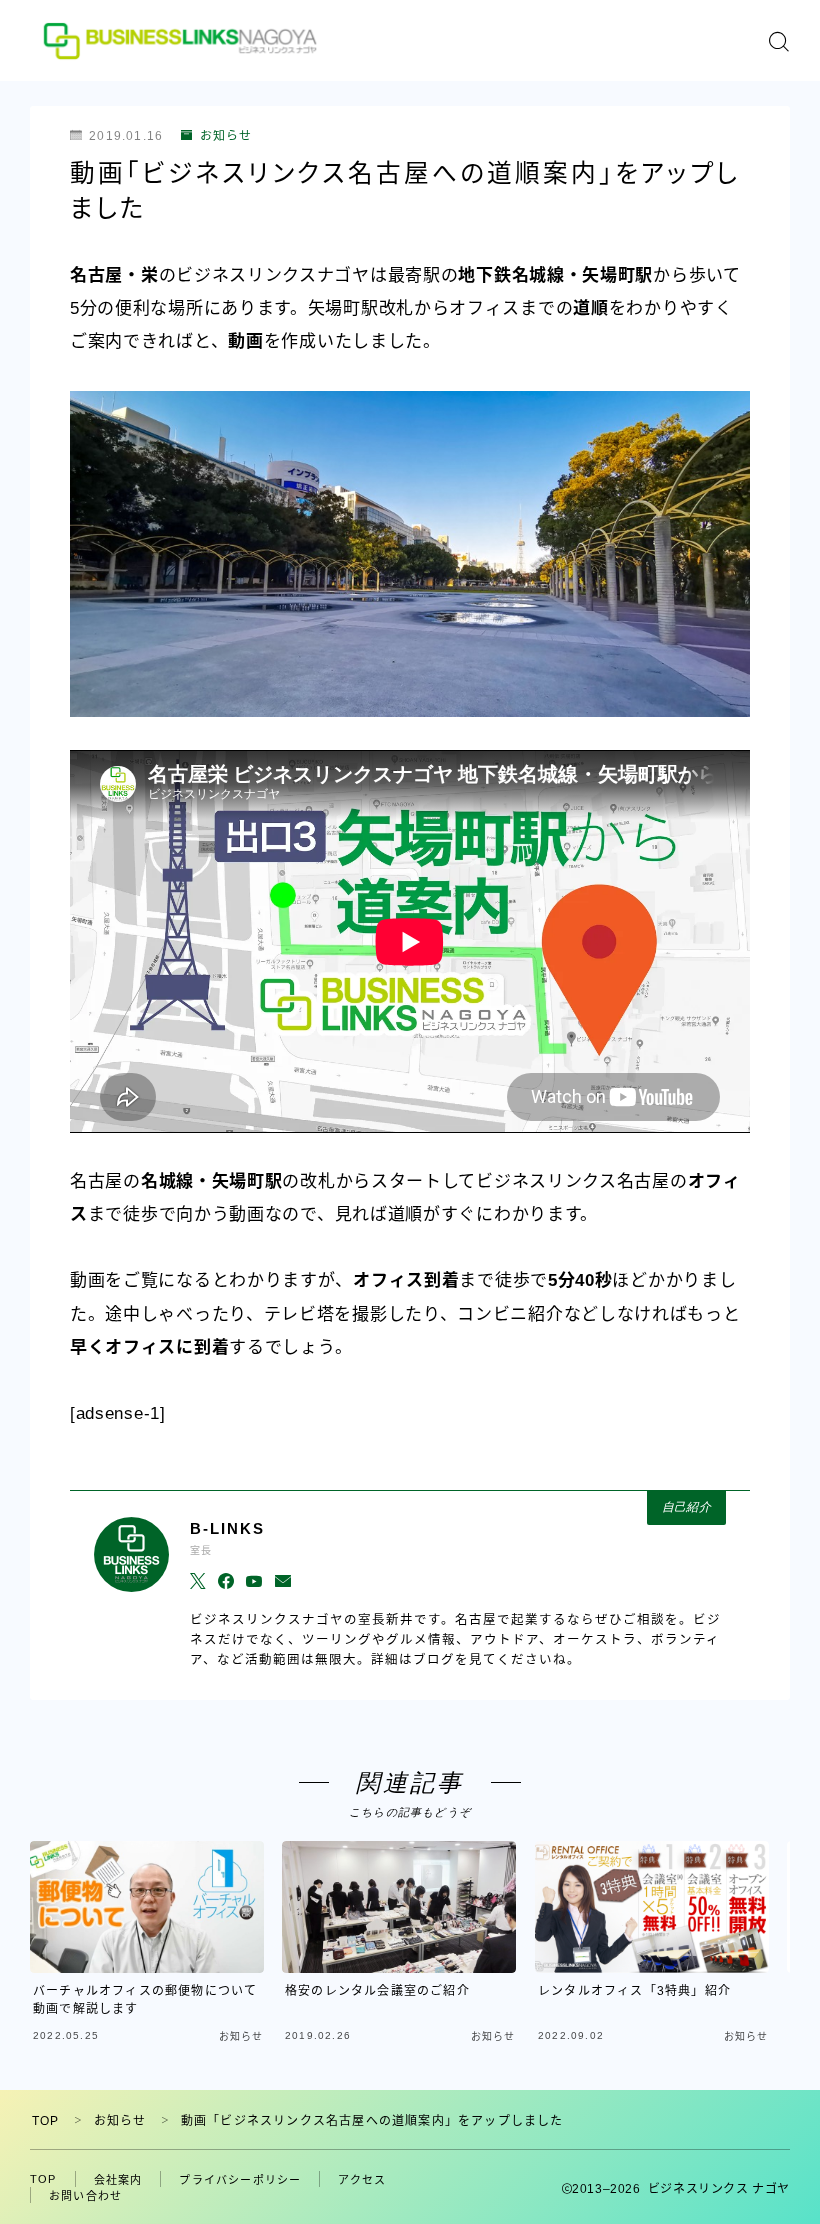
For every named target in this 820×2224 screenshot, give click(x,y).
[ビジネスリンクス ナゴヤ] (183, 40)
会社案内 (118, 2180)
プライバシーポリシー (240, 2180)
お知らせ (226, 136)
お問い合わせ (85, 2196)
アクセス (362, 2180)
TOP (46, 2121)
